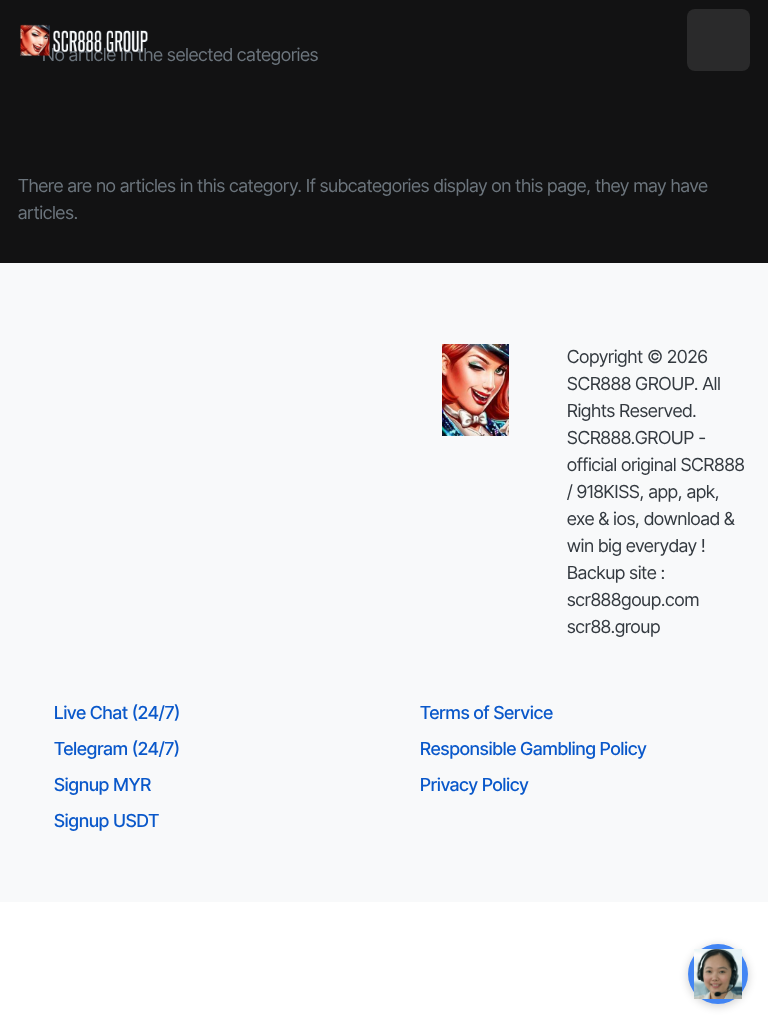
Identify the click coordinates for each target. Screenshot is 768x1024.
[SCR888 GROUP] (85, 40)
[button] (718, 40)
